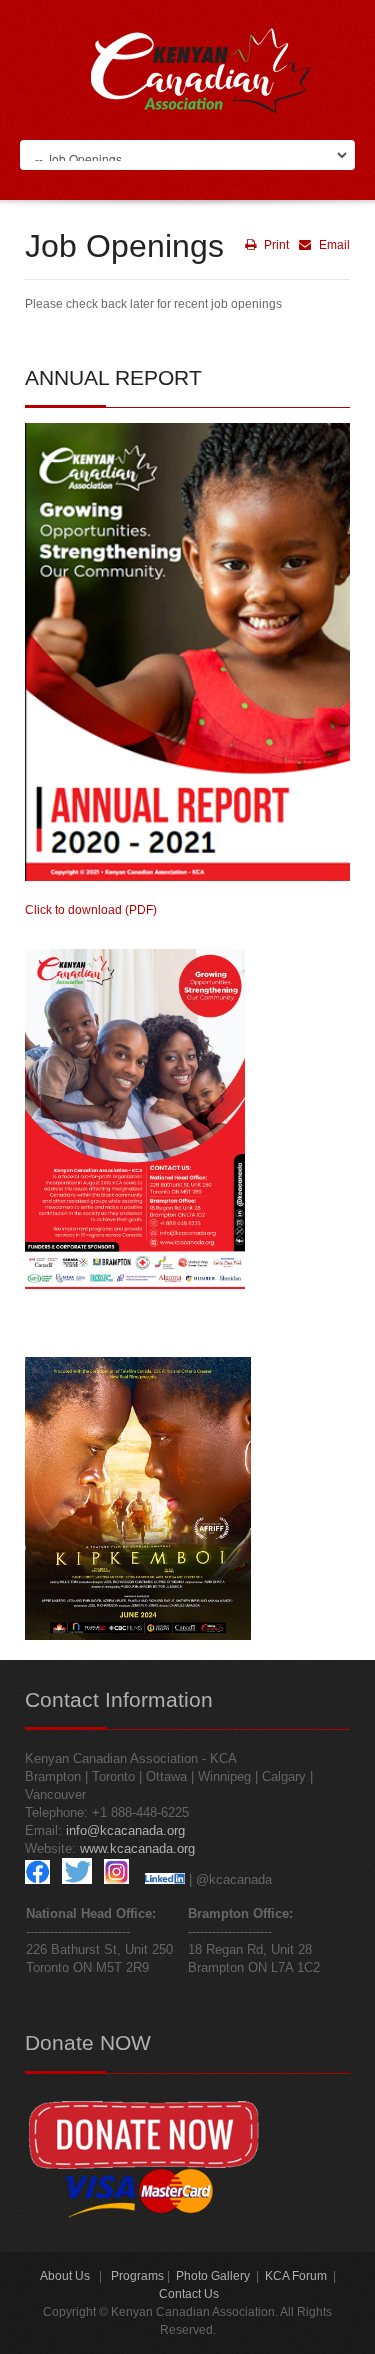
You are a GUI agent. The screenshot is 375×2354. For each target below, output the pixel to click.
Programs (137, 2276)
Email (333, 245)
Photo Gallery (213, 2276)
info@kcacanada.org (125, 1830)
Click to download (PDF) (91, 910)
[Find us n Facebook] (37, 1879)
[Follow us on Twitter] (77, 1879)
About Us (65, 2276)
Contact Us (189, 2294)
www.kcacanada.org (137, 1848)
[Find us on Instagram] (116, 1879)
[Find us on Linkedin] (165, 1879)
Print (275, 245)
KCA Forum (296, 2276)
